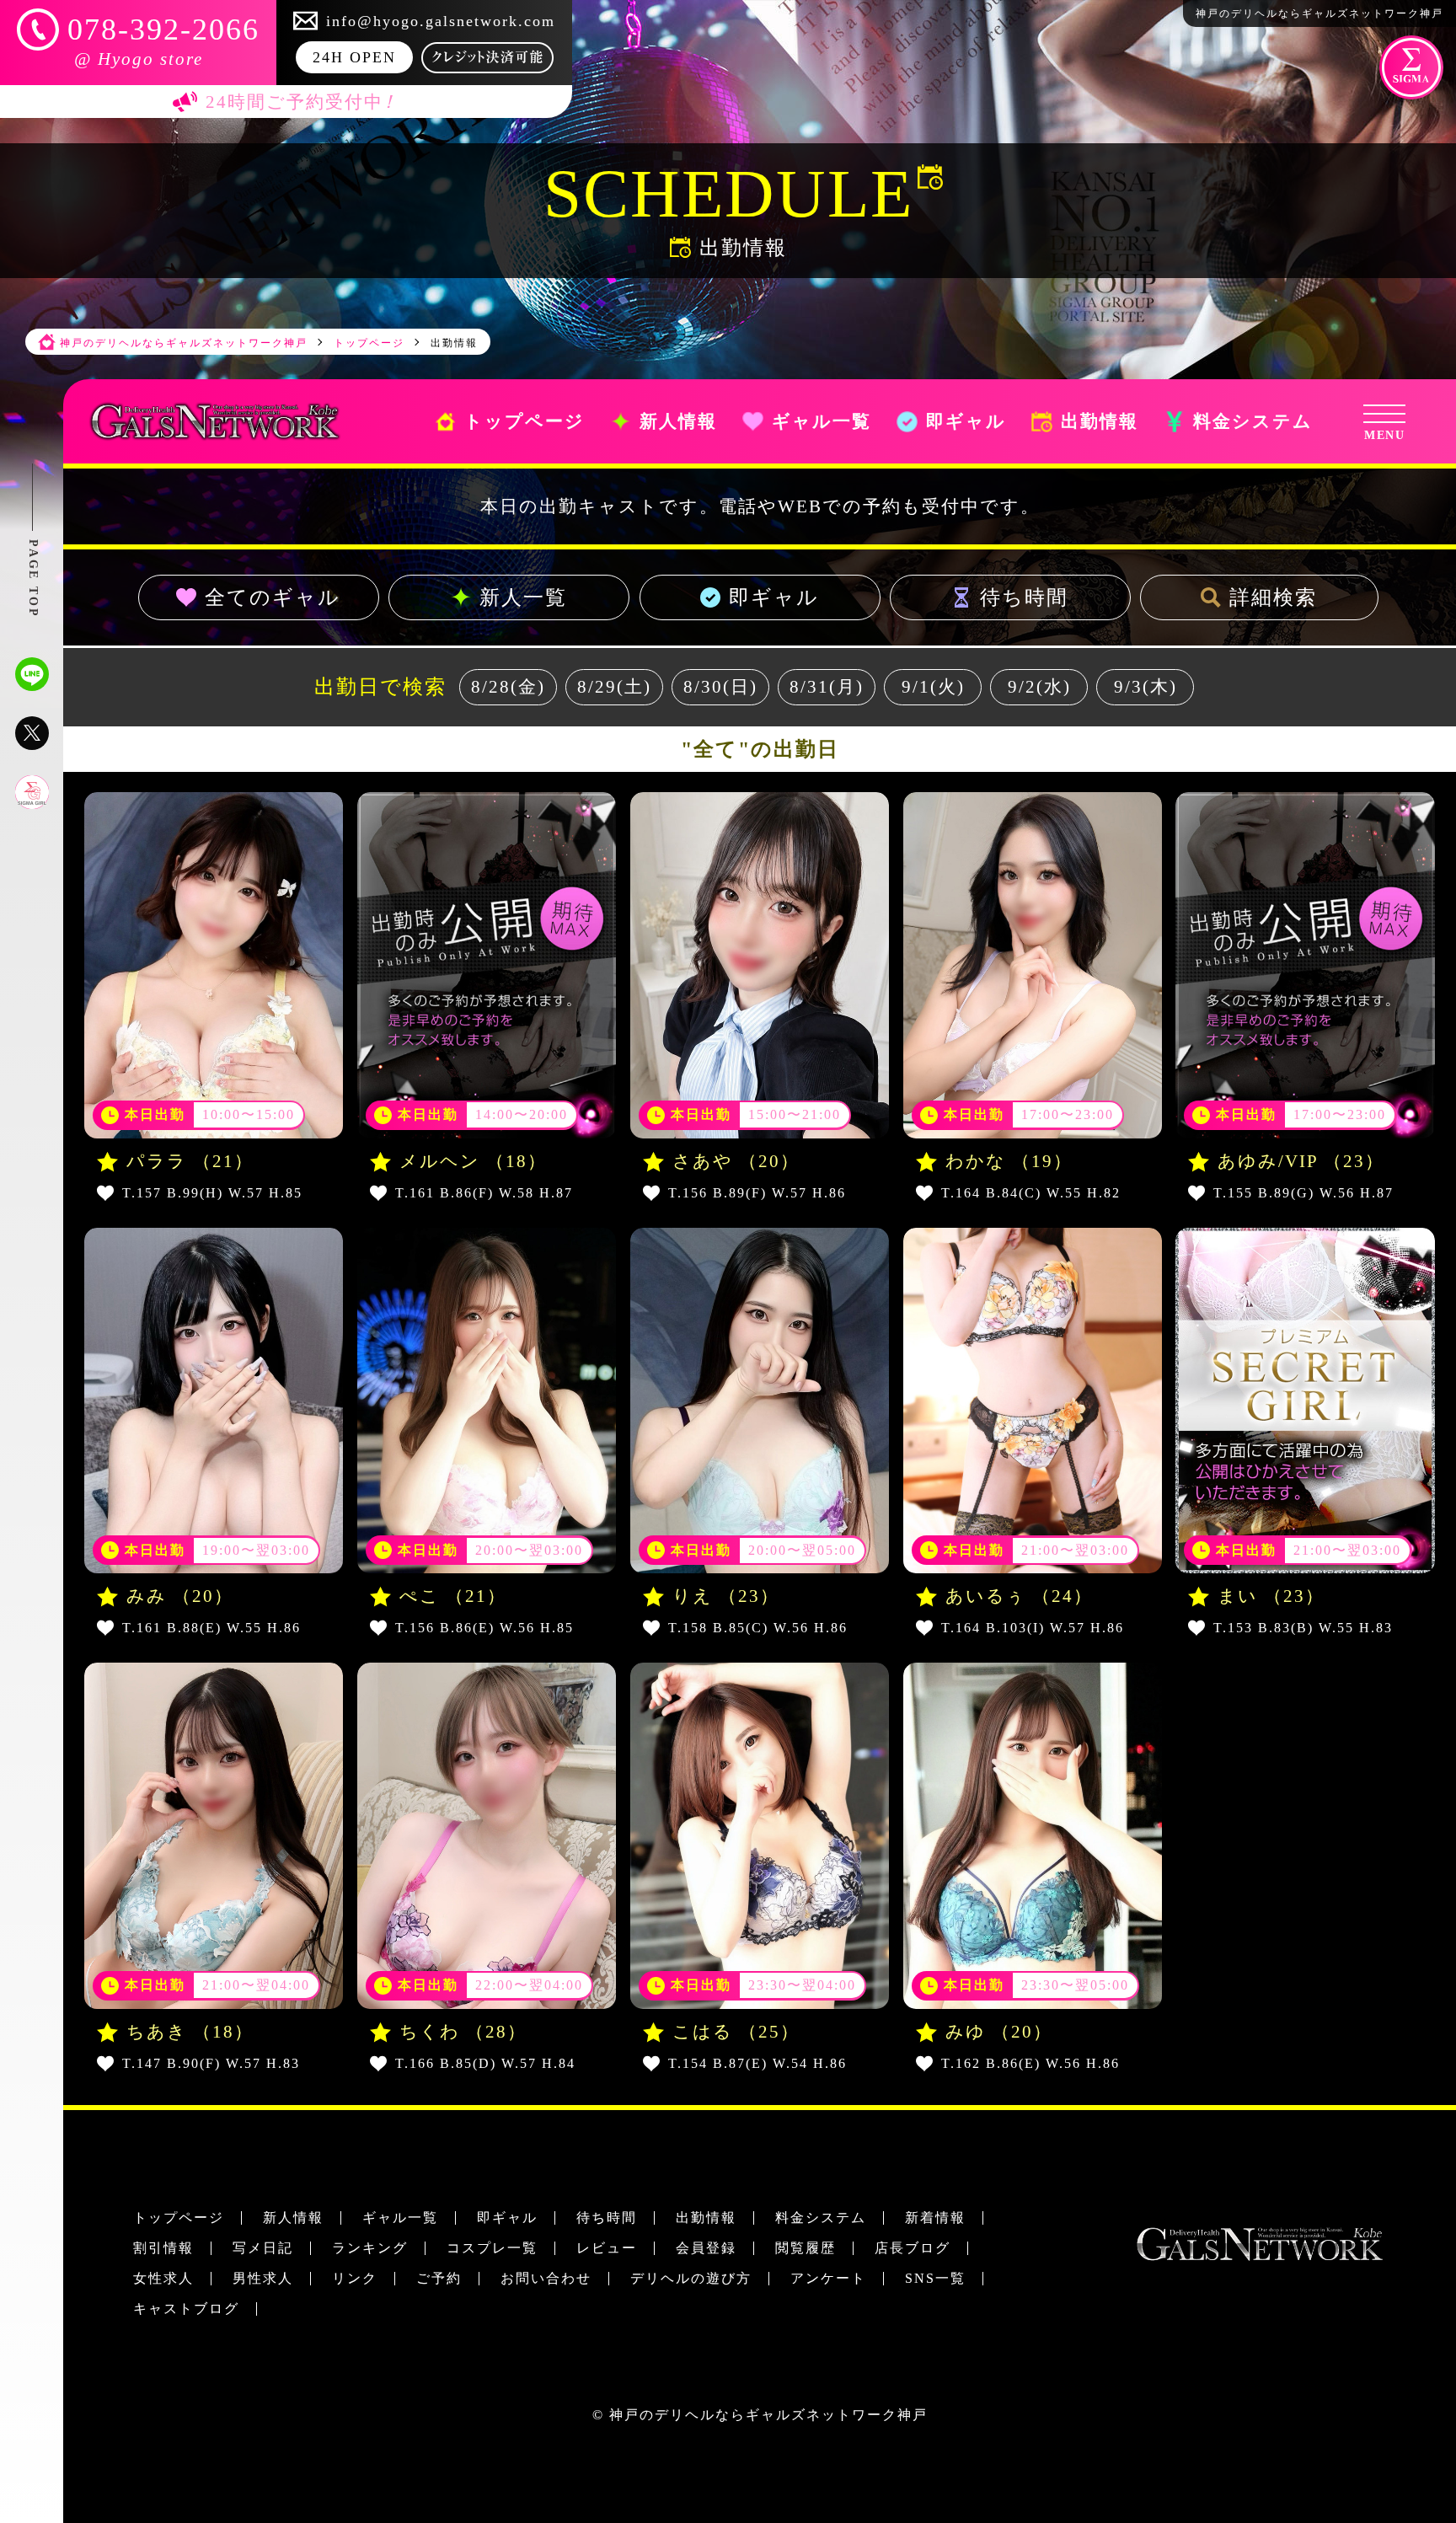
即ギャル (774, 597)
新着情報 (935, 2218)
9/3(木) (1146, 687)
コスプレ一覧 (492, 2248)
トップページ (179, 2218)
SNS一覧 (935, 2278)
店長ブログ (913, 2248)
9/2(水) (1039, 687)
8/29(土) (614, 687)
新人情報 (293, 2218)
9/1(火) (933, 687)
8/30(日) (720, 687)
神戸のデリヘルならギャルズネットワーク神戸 (768, 2415)
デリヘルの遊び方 (691, 2278)
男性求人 (263, 2278)
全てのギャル (273, 597)
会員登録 (706, 2248)
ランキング (370, 2248)
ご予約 (439, 2278)
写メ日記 (263, 2248)
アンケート (828, 2278)
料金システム (821, 2218)
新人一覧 (523, 597)
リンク (355, 2278)
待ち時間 (1025, 597)
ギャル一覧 (400, 2218)
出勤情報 (706, 2218)
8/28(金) (508, 687)
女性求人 (163, 2278)
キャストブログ (186, 2309)
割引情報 (163, 2248)
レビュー (607, 2248)
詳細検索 (1273, 597)
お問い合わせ (546, 2278)
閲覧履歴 (806, 2248)
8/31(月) (827, 687)
